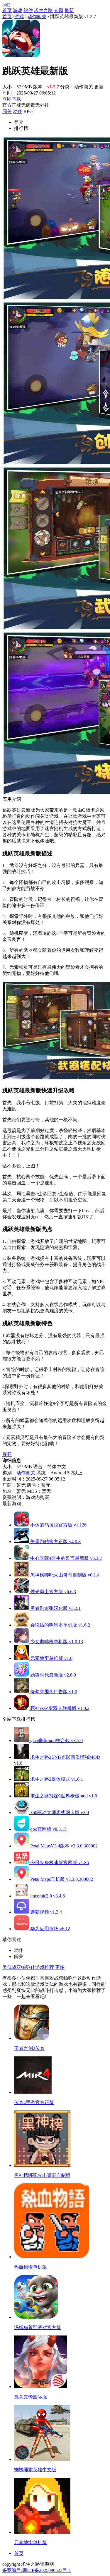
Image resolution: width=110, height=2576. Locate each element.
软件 (28, 10)
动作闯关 (37, 17)
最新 (69, 10)
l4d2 (6, 5)
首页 (7, 10)
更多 (60, 1967)
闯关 (7, 111)
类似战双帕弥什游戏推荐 (28, 1967)
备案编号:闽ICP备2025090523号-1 (37, 2570)
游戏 (18, 10)
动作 (18, 111)
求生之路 (43, 10)
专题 (59, 10)
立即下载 (12, 99)
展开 (7, 1454)
